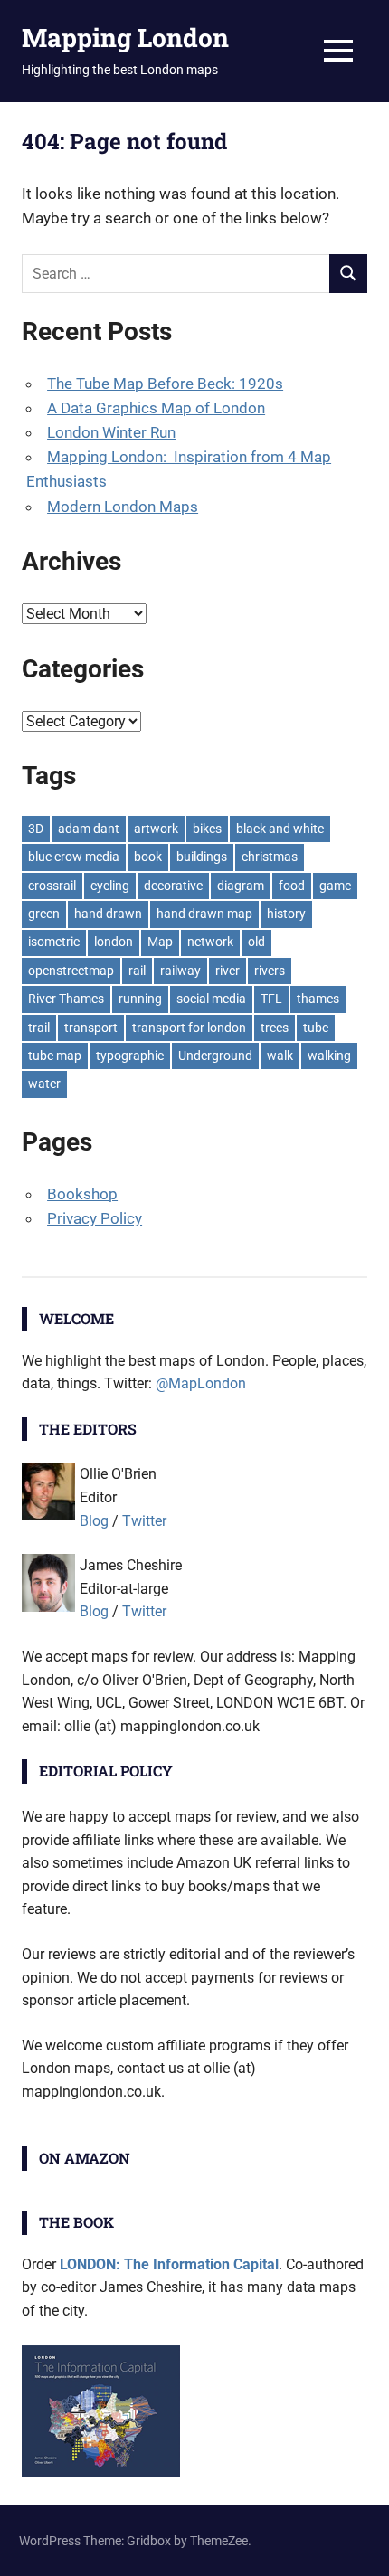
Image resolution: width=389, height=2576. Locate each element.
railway (180, 971)
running (140, 999)
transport (91, 1028)
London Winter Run (111, 432)
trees (275, 1028)
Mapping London (125, 38)
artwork (156, 829)
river (228, 971)
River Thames (66, 999)
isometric (54, 942)
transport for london (189, 1028)
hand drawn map (204, 914)
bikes (207, 829)
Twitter (144, 1521)
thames (318, 999)
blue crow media (74, 857)
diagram (241, 885)
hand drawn (108, 914)
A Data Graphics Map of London (156, 408)
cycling (110, 885)
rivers (270, 971)
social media (211, 999)
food (292, 885)
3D (36, 829)
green (44, 914)
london (114, 942)
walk (280, 1056)
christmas (270, 857)
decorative (173, 885)
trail (39, 1028)
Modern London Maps (123, 507)
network (210, 942)
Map (160, 942)
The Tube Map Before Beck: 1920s (165, 384)
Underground (215, 1056)
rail (137, 971)
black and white (280, 829)
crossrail (52, 885)
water (44, 1084)
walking (329, 1056)
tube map (55, 1056)
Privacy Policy (95, 1218)
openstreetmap (71, 971)
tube (316, 1028)
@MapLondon (201, 1383)
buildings (202, 857)
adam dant (89, 829)
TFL (271, 999)
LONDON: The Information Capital (169, 2264)
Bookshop (82, 1194)
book (148, 857)
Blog (94, 1521)
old (256, 942)
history (286, 914)
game (335, 885)
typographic (130, 1056)
